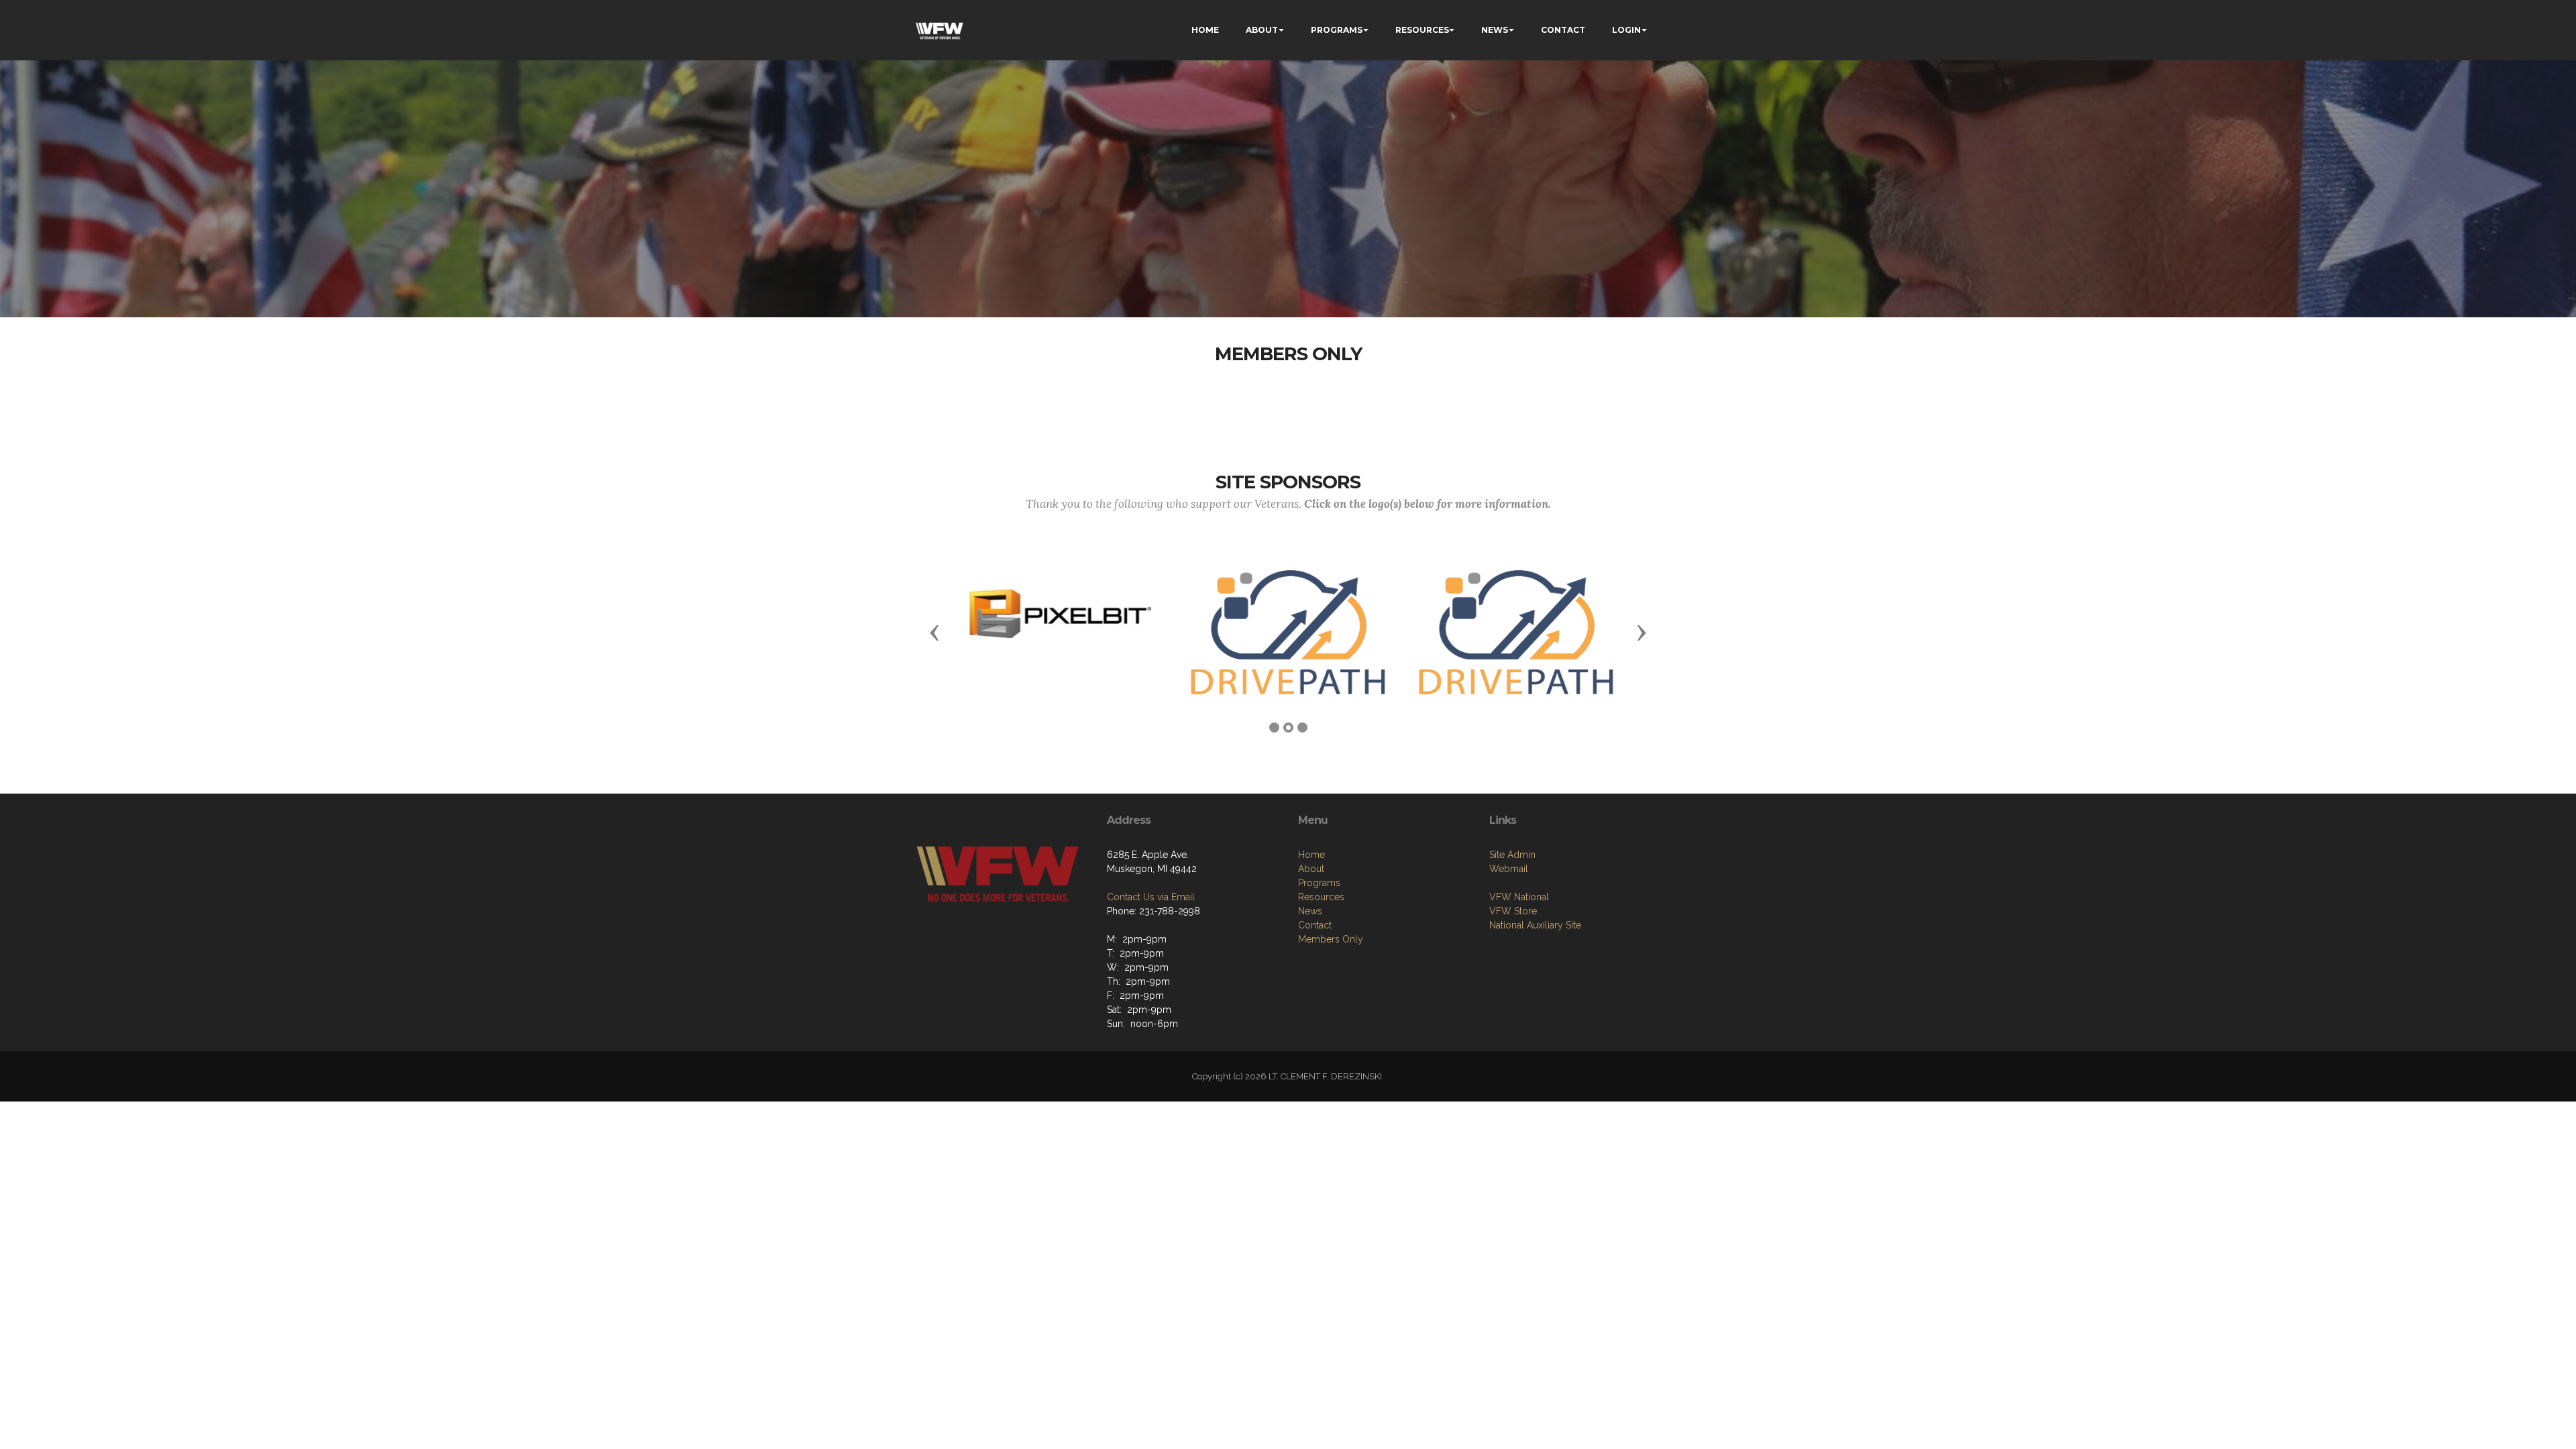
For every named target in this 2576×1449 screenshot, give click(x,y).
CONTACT (1563, 30)
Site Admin (1512, 855)
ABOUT (1262, 30)
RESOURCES (1422, 30)
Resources (1321, 897)
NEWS (1495, 30)
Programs (1319, 883)
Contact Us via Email (1151, 897)
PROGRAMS (1337, 30)
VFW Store (1513, 911)
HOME (1205, 30)
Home (1311, 855)
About (1311, 869)
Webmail (1509, 869)
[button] (934, 632)
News (1310, 911)
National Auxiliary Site (1535, 925)
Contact (1315, 925)
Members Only (1331, 939)
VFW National (1519, 897)
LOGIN (1626, 30)
